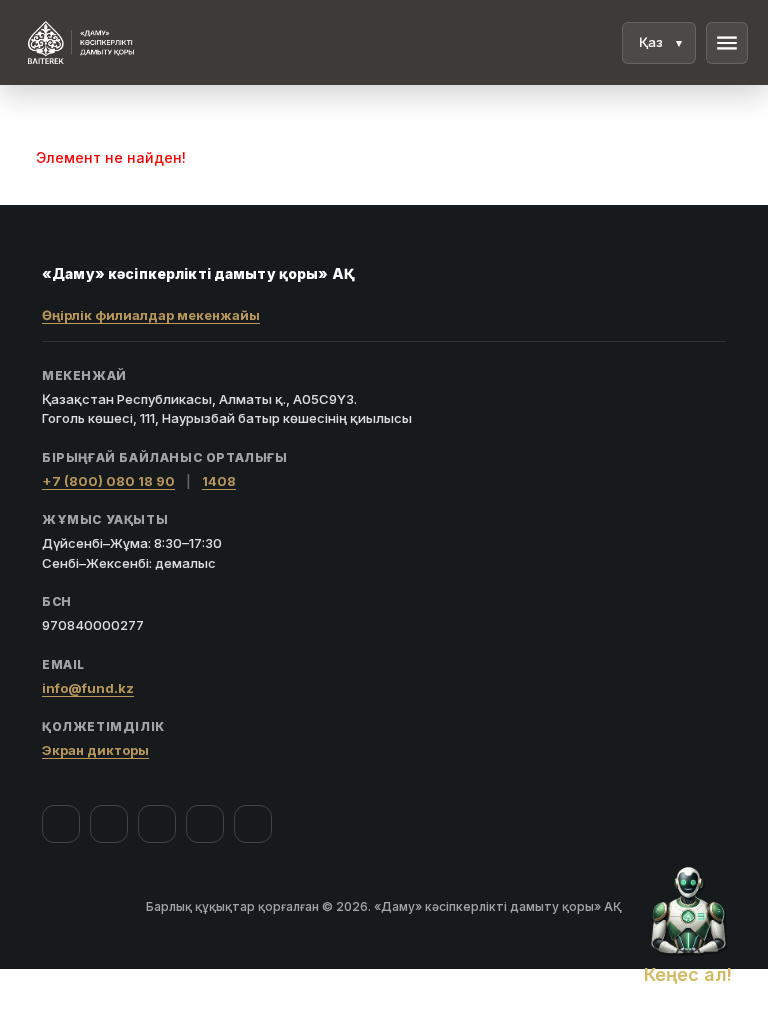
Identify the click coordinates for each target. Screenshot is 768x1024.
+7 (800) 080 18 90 (108, 481)
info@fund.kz (88, 688)
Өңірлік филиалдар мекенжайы (151, 315)
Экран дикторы (95, 750)
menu (727, 43)
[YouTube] (157, 824)
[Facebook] (61, 824)
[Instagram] (109, 824)
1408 (219, 481)
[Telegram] (205, 824)
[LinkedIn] (253, 824)
